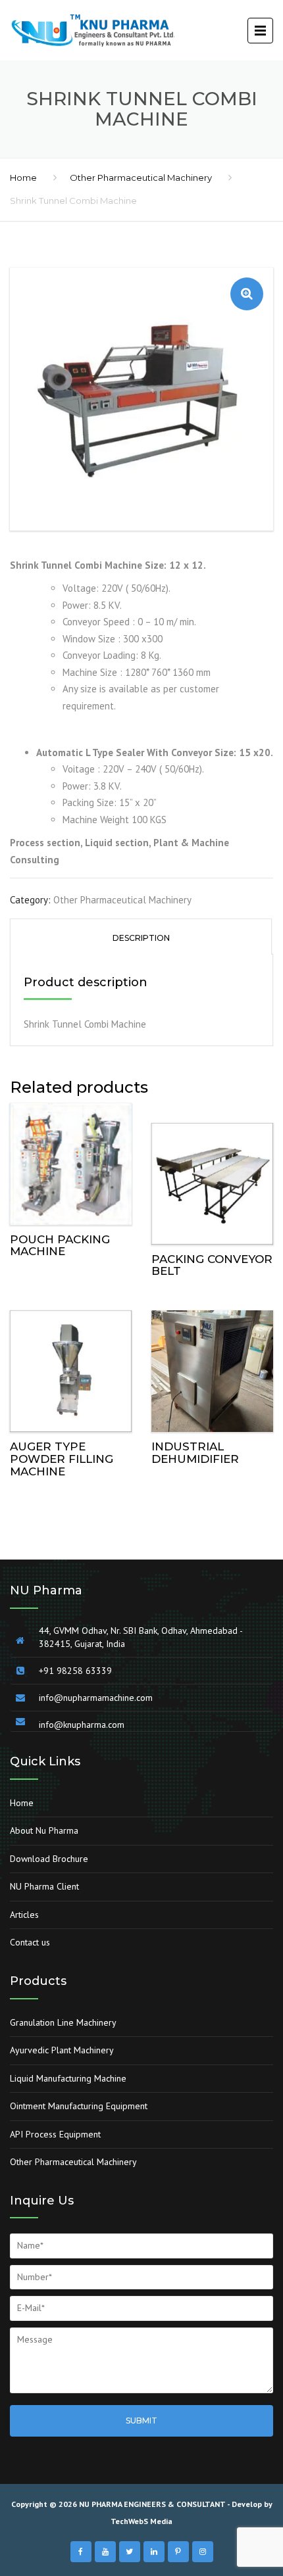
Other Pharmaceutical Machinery (141, 178)
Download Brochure (49, 1859)
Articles (24, 1915)
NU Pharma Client (44, 1886)
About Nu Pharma (44, 1830)
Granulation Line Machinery (63, 2022)
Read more (71, 1161)
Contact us (30, 1942)
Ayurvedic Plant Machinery (62, 2050)
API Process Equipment (55, 2134)
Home (23, 178)
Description (141, 938)
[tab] (141, 937)
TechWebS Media (141, 2521)
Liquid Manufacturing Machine (68, 2078)
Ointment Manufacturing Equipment (79, 2106)
